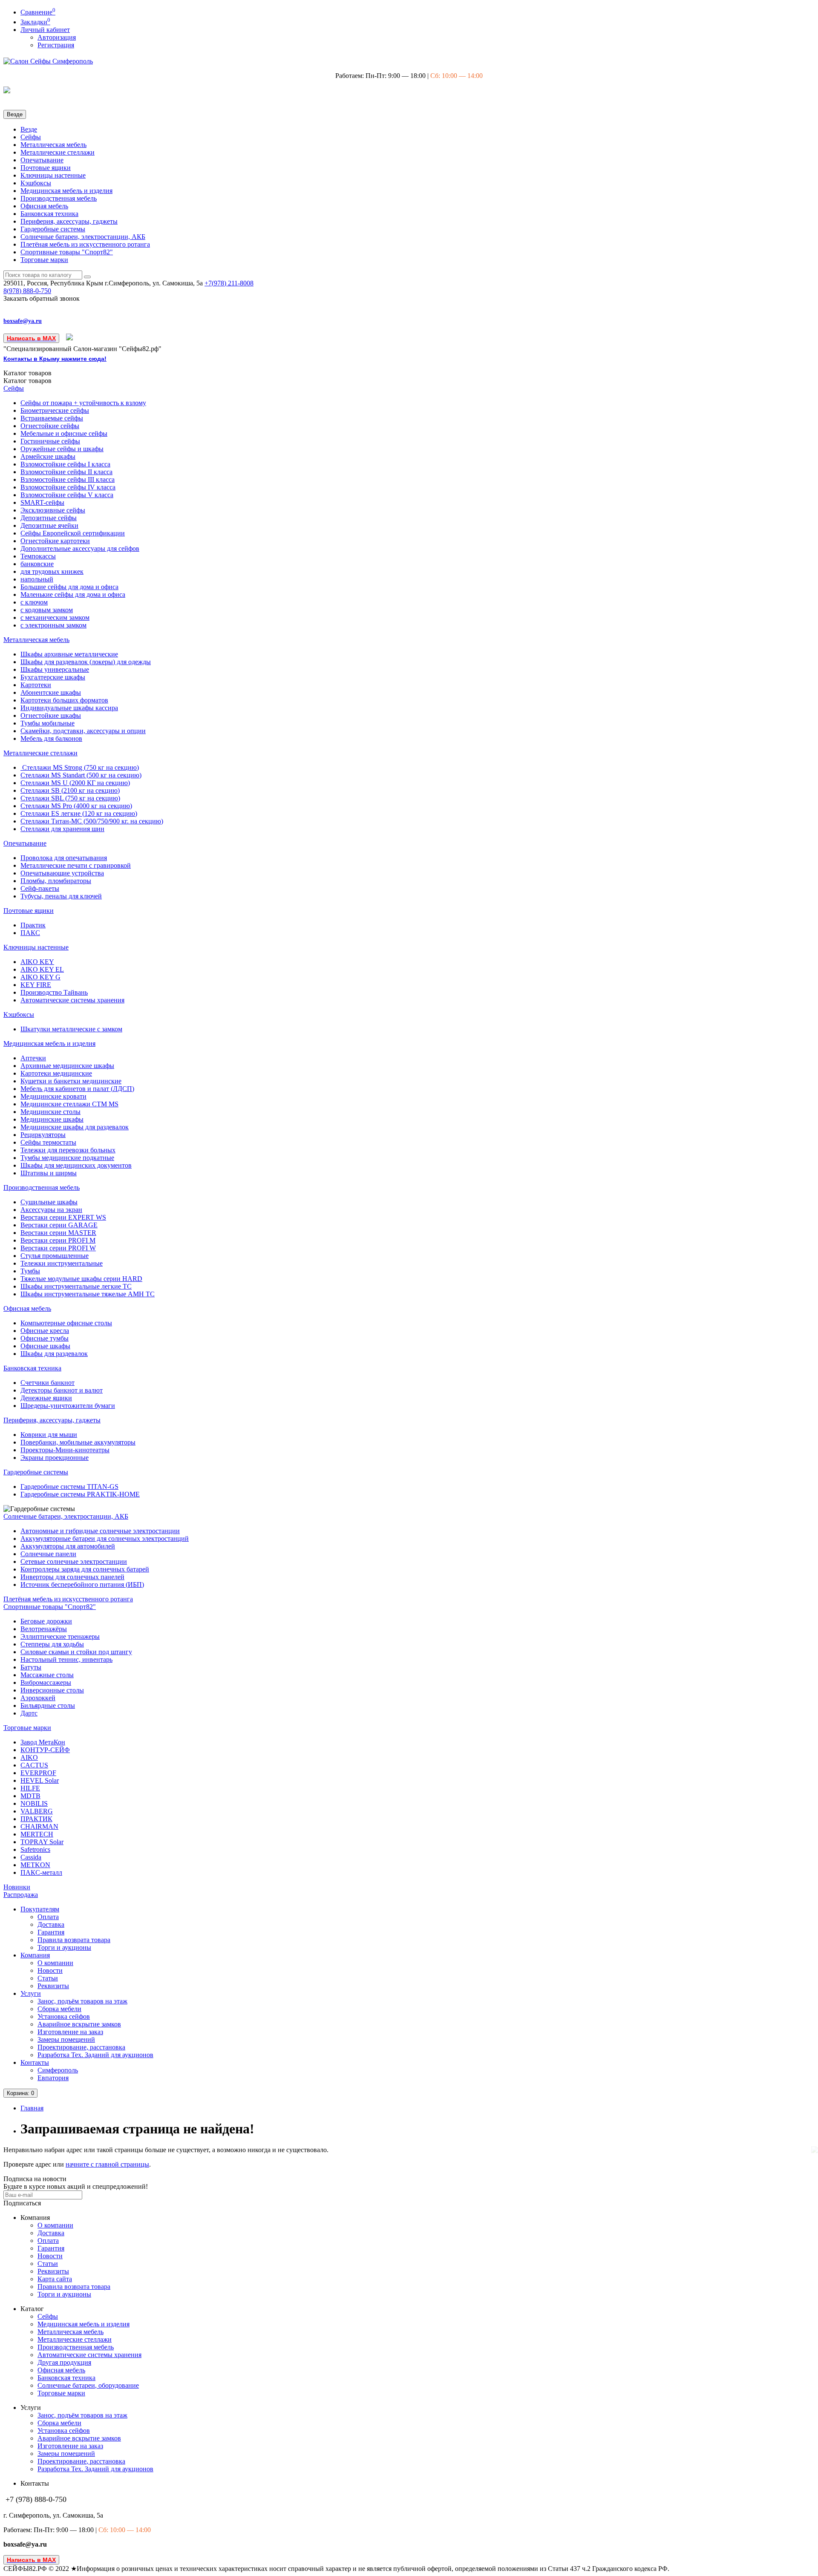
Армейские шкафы (48, 456)
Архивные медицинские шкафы (67, 1066)
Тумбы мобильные (48, 723)
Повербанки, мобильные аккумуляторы (78, 1442)
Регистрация (56, 45)
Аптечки (33, 1058)
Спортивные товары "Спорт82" (67, 252)
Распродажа (21, 1895)
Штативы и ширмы (49, 1173)
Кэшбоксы (36, 183)
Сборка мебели (59, 2009)
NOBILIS (34, 1803)
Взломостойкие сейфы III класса (68, 479)
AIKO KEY (37, 962)
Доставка (51, 1924)
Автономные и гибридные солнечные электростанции (100, 1531)
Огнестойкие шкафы (51, 715)
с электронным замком (53, 625)
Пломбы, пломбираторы (56, 881)
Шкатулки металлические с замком (71, 1029)
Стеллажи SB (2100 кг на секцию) (70, 790)
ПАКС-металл (41, 1872)
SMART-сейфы (42, 502)
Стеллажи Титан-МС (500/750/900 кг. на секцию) (92, 821)
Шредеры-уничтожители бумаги (68, 1406)
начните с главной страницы (107, 2164)
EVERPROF (38, 1773)
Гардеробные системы (53, 229)
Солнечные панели (48, 1554)
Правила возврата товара (74, 1940)
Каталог (27, 381)
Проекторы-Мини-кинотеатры (65, 1450)
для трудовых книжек (52, 571)
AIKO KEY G (40, 977)
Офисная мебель (44, 206)
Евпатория (53, 2078)
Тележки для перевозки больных (68, 1150)
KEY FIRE (36, 985)
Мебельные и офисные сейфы (64, 433)
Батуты (31, 1667)
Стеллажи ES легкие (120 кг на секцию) (79, 813)
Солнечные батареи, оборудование (88, 2385)
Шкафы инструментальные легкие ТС (76, 1286)
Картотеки (36, 685)
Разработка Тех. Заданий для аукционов (95, 2055)
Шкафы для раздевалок (54, 1354)
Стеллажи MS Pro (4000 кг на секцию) (76, 806)
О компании (55, 1963)
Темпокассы (38, 556)
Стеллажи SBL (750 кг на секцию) (70, 798)
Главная (32, 2108)
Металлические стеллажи (58, 152)
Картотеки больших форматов (64, 700)
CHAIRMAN (39, 1826)
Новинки (17, 1887)
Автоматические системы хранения (72, 1000)
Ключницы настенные (53, 175)
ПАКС (30, 933)
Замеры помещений (66, 2039)
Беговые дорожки (46, 1621)
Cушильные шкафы (49, 1202)
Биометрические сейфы (55, 410)
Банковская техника (49, 214)
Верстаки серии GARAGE (59, 1225)
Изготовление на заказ (70, 2032)
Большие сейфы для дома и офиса (69, 587)
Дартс (29, 1713)
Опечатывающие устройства (62, 873)
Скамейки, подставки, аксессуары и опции (83, 731)
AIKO (29, 1757)
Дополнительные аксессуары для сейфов (80, 548)
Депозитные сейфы (49, 518)
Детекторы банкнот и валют (62, 1390)
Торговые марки (44, 260)
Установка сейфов (64, 2016)
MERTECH (37, 1834)
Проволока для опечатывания (64, 858)
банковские (37, 564)
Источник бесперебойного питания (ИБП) (82, 1584)
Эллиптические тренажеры (60, 1636)
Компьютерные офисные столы (66, 1323)
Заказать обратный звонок (42, 298)
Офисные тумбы (45, 1338)
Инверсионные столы (52, 1690)
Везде (29, 129)
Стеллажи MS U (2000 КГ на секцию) (75, 783)
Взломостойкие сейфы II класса (66, 472)
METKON (35, 1865)
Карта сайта (55, 2279)
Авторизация (57, 37)
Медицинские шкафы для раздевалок (75, 1127)
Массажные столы (47, 1675)
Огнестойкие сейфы (50, 426)
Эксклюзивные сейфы (53, 510)
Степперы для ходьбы (52, 1644)
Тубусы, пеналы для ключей (61, 896)
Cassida (31, 1857)
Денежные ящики (46, 1398)
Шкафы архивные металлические (69, 654)
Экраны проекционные (55, 1458)
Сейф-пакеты (40, 888)
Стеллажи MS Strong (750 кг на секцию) (80, 767)
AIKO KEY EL (42, 969)
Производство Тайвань (54, 992)
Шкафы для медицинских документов (76, 1165)
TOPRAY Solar (42, 1842)
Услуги (31, 1993)
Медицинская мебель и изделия (66, 191)
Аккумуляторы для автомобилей (68, 1546)
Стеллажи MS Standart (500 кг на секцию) (81, 775)
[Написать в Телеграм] (70, 338)
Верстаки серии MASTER (58, 1233)
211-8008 (229, 283)
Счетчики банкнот (48, 1383)
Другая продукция (64, 2362)
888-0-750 (27, 291)
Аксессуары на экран (51, 1210)
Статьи (48, 1978)
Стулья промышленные (55, 1256)
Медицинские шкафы (52, 1119)
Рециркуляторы (43, 1135)
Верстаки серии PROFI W (58, 1248)
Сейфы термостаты (48, 1142)
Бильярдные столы (48, 1705)
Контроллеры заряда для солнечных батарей (85, 1569)
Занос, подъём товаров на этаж (82, 2001)
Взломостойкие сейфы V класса (67, 495)
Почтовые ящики (46, 168)
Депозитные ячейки (49, 525)
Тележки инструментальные (62, 1263)
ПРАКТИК (36, 1819)
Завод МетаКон (43, 1742)
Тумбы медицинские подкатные (67, 1158)
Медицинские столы (50, 1112)
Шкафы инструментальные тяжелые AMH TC (88, 1294)
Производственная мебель (59, 198)
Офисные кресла (45, 1331)
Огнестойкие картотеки (55, 541)
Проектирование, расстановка (81, 2047)
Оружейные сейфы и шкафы (62, 449)
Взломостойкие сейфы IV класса (68, 487)
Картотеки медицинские (56, 1073)
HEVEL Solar (40, 1780)
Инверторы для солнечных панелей (72, 1577)
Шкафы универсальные (55, 669)
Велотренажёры (44, 1629)
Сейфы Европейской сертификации (73, 533)
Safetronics (35, 1849)
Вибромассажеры (46, 1682)
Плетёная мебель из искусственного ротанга (85, 244)
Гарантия (51, 1932)
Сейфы (31, 137)
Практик (33, 925)
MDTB (30, 1796)
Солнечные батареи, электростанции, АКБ (83, 237)
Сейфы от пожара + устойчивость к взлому (83, 403)
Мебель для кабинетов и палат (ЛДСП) (77, 1089)
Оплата (48, 1917)
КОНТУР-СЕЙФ (45, 1750)
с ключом (34, 602)
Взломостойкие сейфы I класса (65, 464)
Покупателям (40, 1909)
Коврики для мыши (49, 1435)
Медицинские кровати (53, 1096)
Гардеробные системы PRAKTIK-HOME (80, 1494)
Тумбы (30, 1271)
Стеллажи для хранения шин (62, 829)
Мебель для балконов (51, 738)
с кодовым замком (47, 610)
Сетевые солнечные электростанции (74, 1561)
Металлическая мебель (53, 145)
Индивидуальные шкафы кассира (69, 708)
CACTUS (34, 1765)
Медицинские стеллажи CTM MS (69, 1104)
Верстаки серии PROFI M (58, 1240)
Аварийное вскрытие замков (79, 2024)
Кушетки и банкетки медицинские (71, 1081)
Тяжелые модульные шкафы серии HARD (81, 1279)
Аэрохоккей (38, 1698)
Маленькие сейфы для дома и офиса (73, 594)
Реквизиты (53, 1986)
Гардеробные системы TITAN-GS (69, 1487)
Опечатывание (42, 160)
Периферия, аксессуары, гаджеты (69, 221)
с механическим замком (55, 617)
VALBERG (37, 1811)
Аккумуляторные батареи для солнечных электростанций (105, 1538)
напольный (37, 579)
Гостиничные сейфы (50, 441)
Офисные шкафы (45, 1346)
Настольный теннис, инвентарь (66, 1659)
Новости (50, 1970)
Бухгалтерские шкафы (53, 677)
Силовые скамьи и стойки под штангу (76, 1652)
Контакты (35, 2062)
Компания (35, 1955)
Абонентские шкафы (51, 692)
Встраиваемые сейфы (52, 418)
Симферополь (58, 2070)
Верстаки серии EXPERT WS (63, 1217)
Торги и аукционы (64, 1947)
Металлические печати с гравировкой (76, 865)
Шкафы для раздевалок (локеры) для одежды (86, 662)
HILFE (30, 1788)
